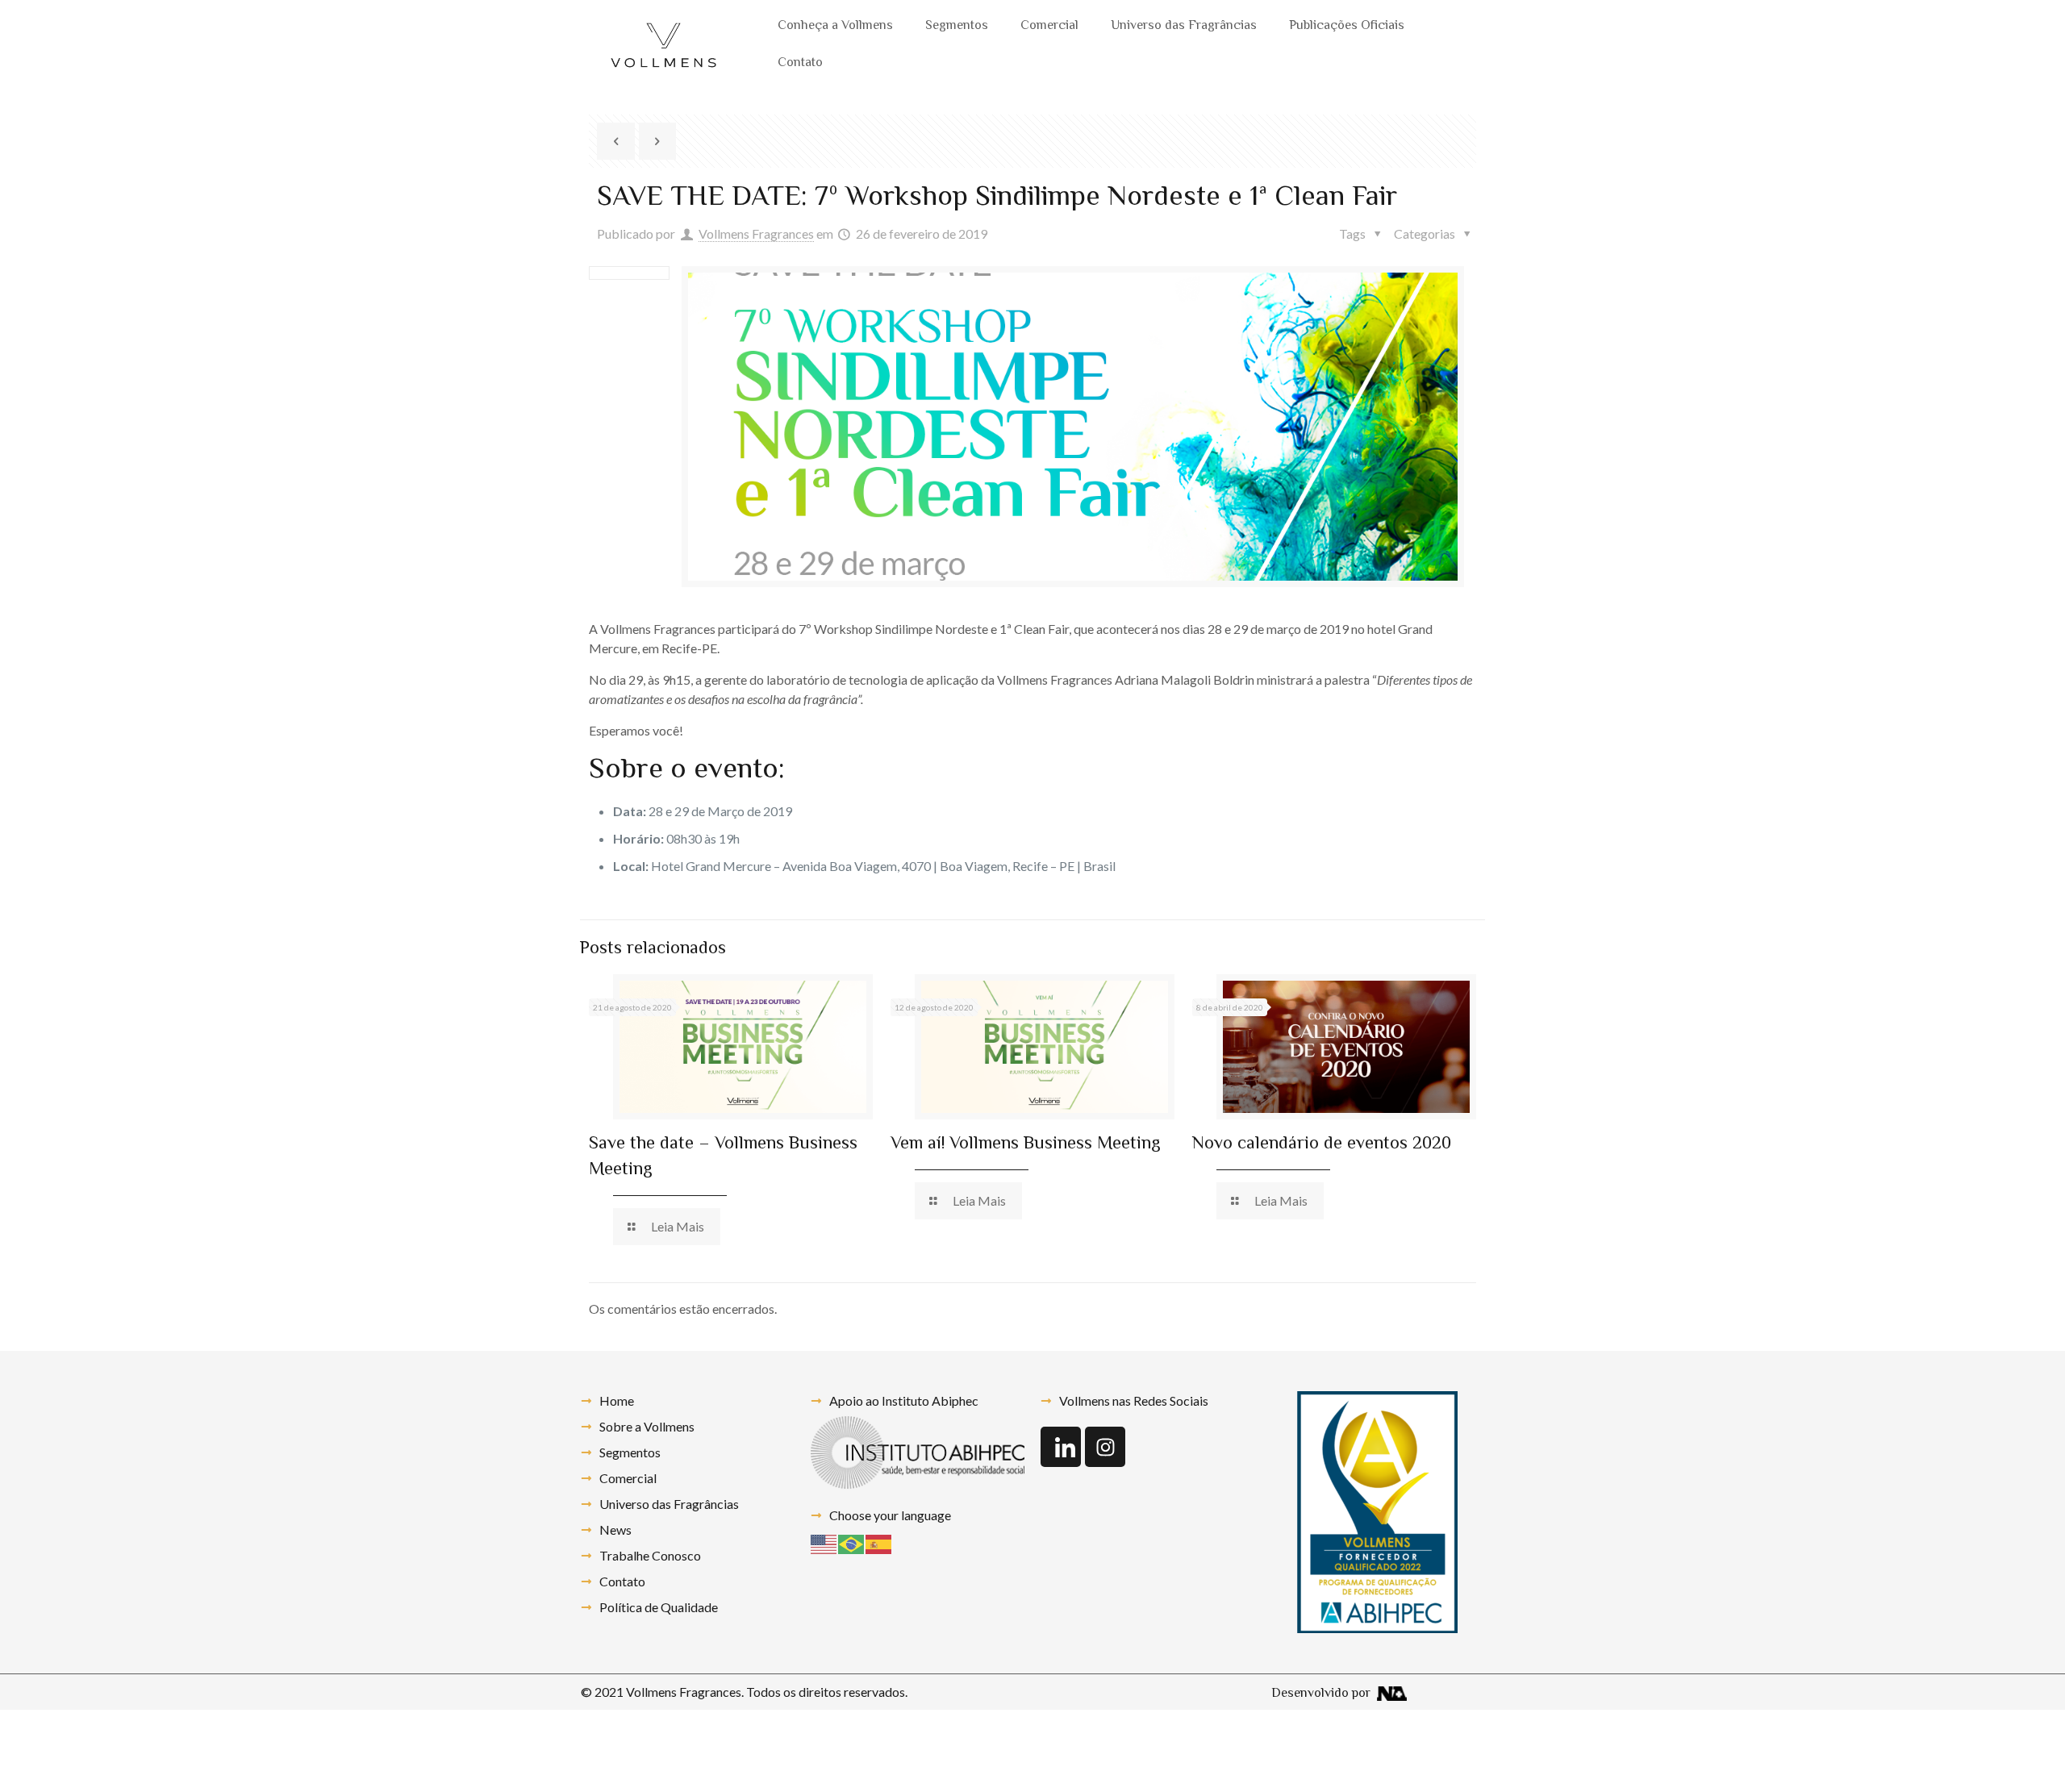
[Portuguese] (852, 1542)
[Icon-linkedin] (1061, 1447)
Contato (800, 63)
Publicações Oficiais (1347, 26)
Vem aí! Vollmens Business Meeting (1026, 1144)
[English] (824, 1542)
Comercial (1049, 26)
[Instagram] (1105, 1447)
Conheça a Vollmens (835, 26)
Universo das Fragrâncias (1184, 26)
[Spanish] (879, 1542)
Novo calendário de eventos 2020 (1322, 1144)
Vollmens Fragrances (756, 233)
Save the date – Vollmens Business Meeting (723, 1157)
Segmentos (957, 26)
